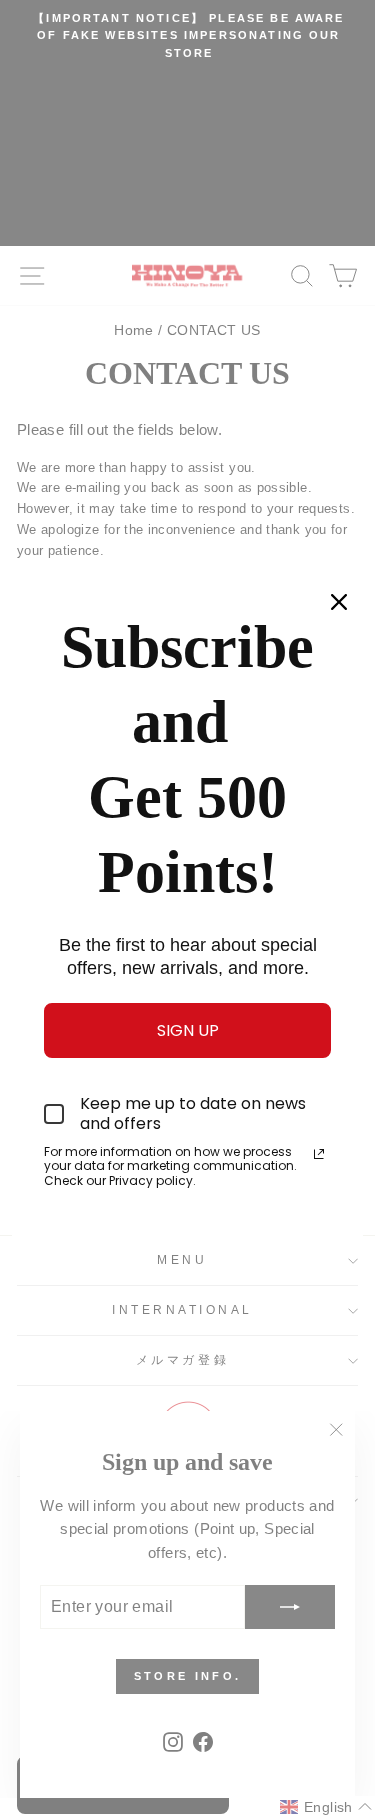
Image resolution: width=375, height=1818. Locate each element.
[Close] (339, 602)
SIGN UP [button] (188, 1030)
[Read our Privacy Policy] (319, 1154)
